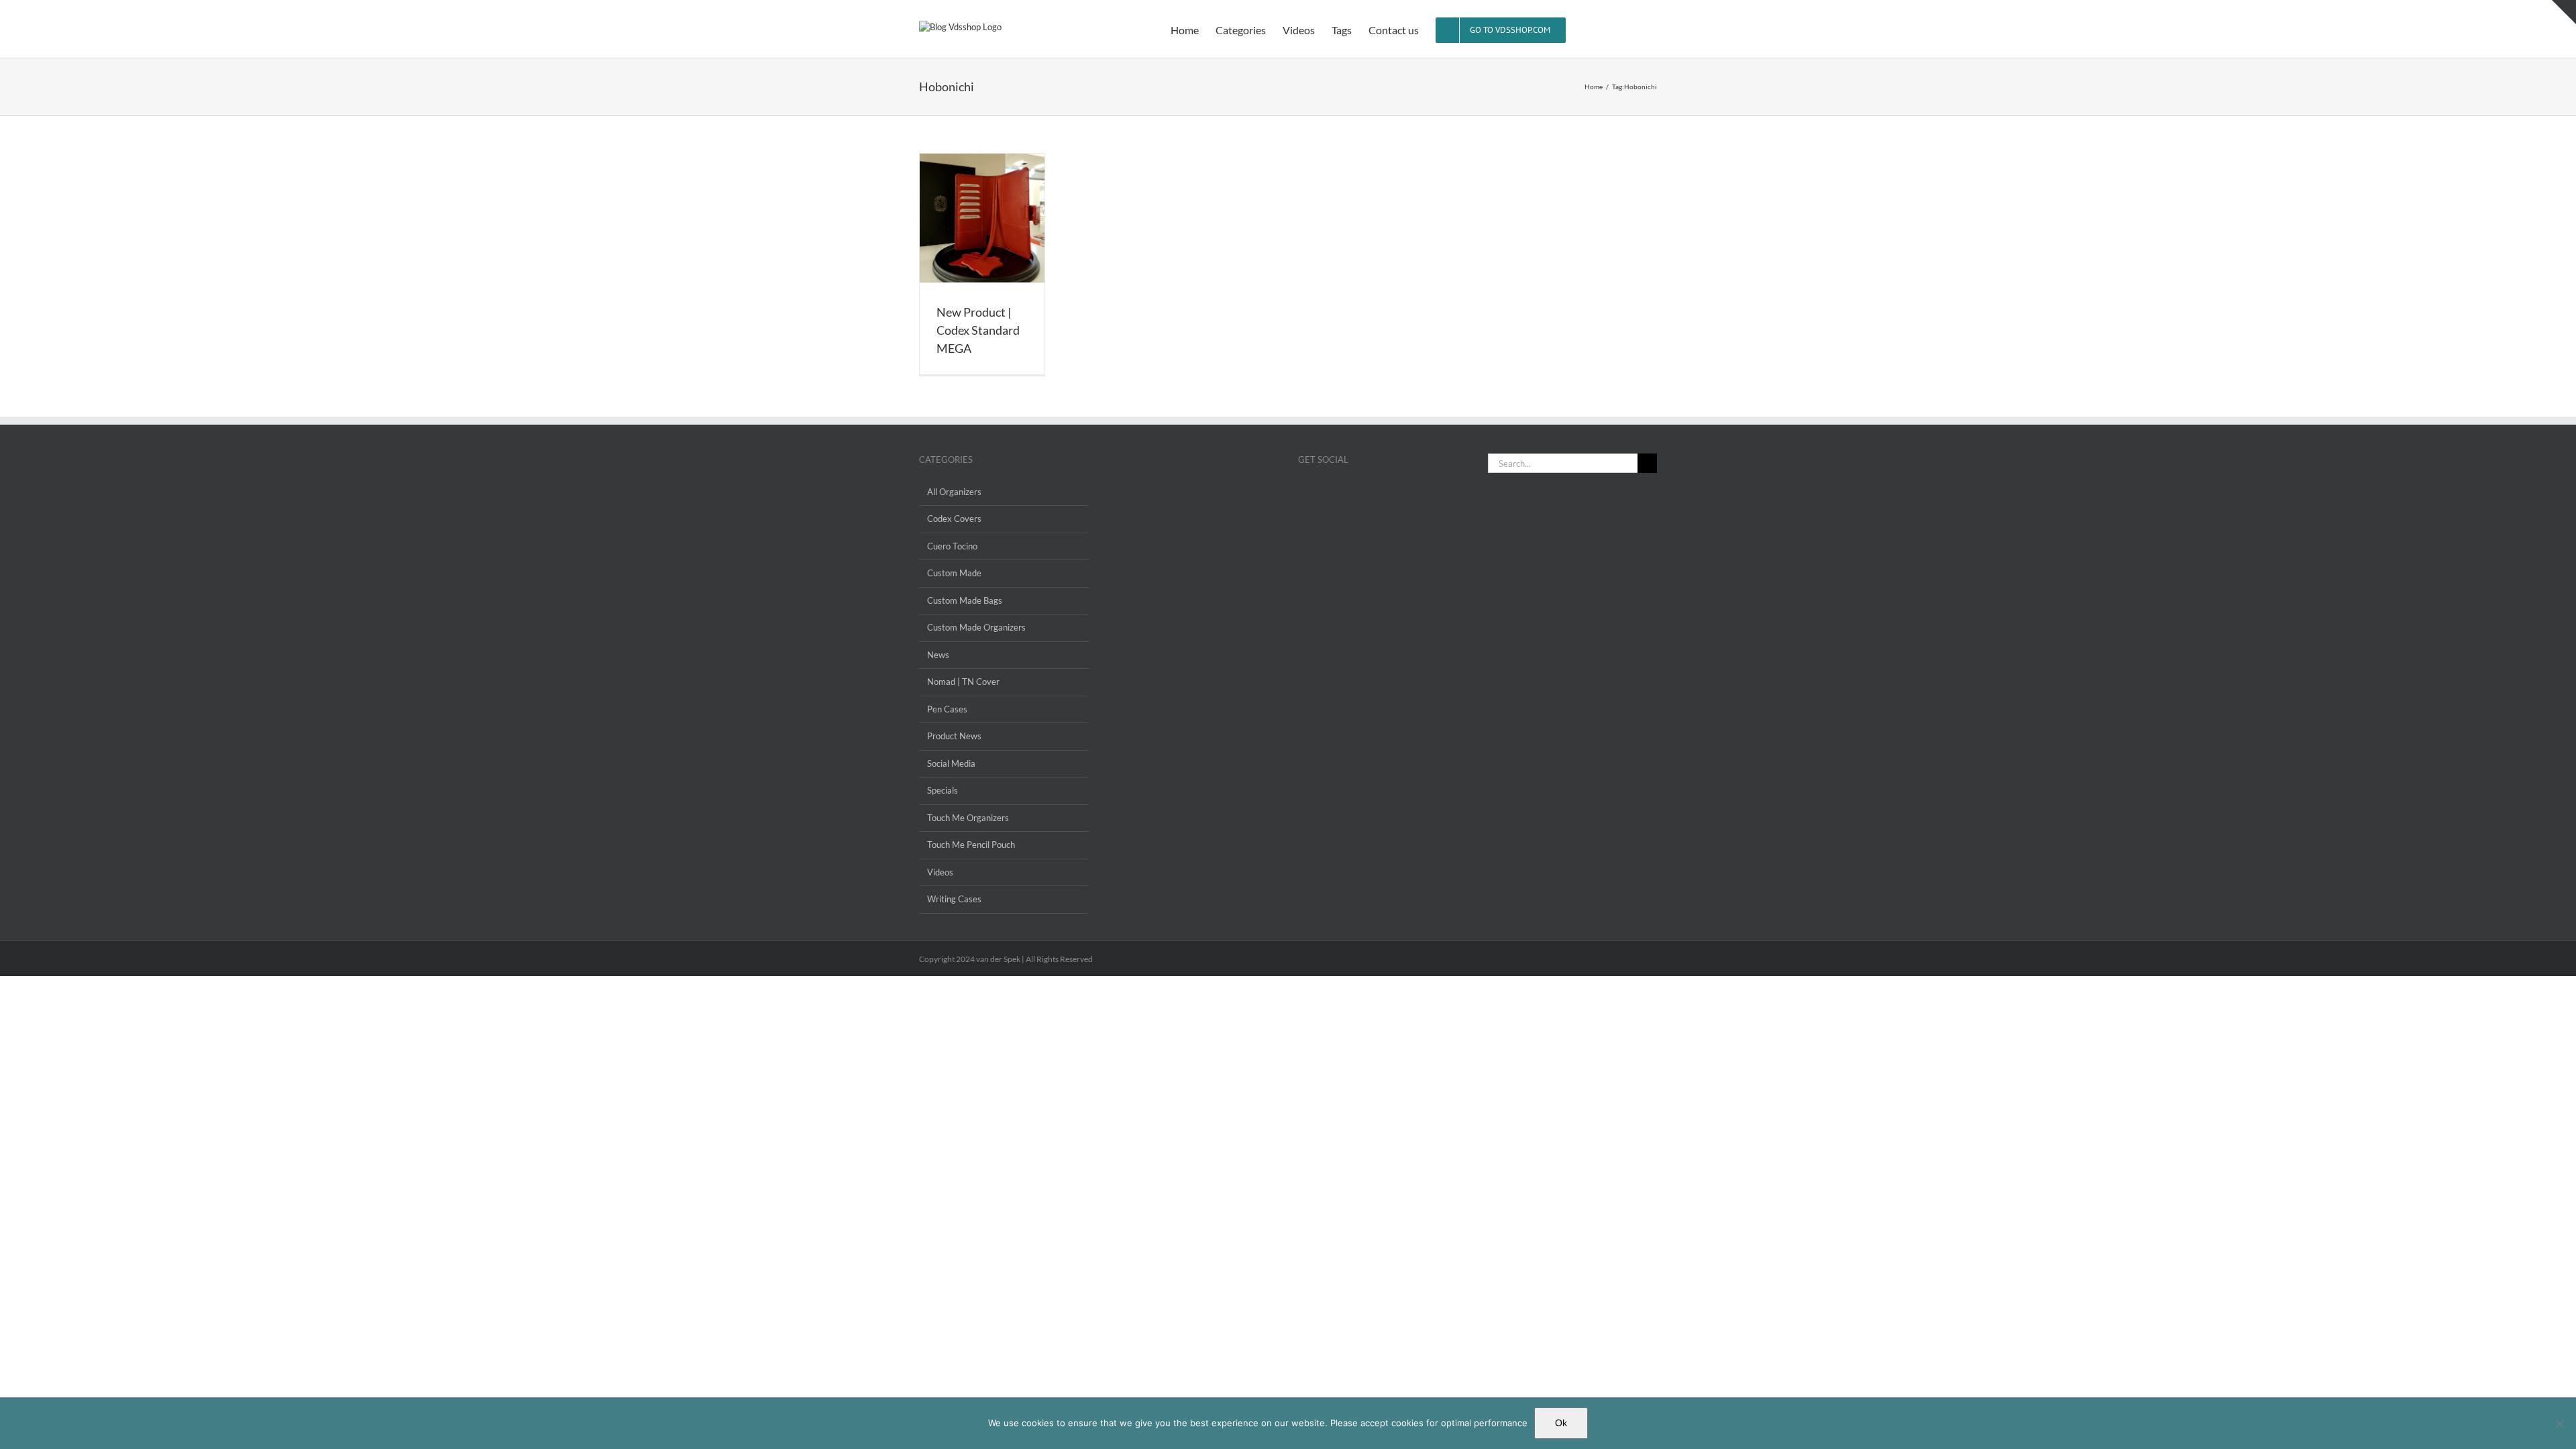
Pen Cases (947, 709)
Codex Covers (954, 519)
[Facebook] (1302, 492)
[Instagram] (1320, 492)
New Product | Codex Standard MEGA (978, 330)
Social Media (951, 763)
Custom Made (954, 573)
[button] (1636, 29)
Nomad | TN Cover (963, 682)
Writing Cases (954, 899)
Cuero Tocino (952, 546)
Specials (943, 790)
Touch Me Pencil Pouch (971, 845)
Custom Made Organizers (976, 627)
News (938, 655)
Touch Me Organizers (968, 818)
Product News (954, 736)
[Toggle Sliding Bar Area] (2564, 12)
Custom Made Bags (965, 600)
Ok (1561, 1423)
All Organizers (954, 492)
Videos (940, 872)
